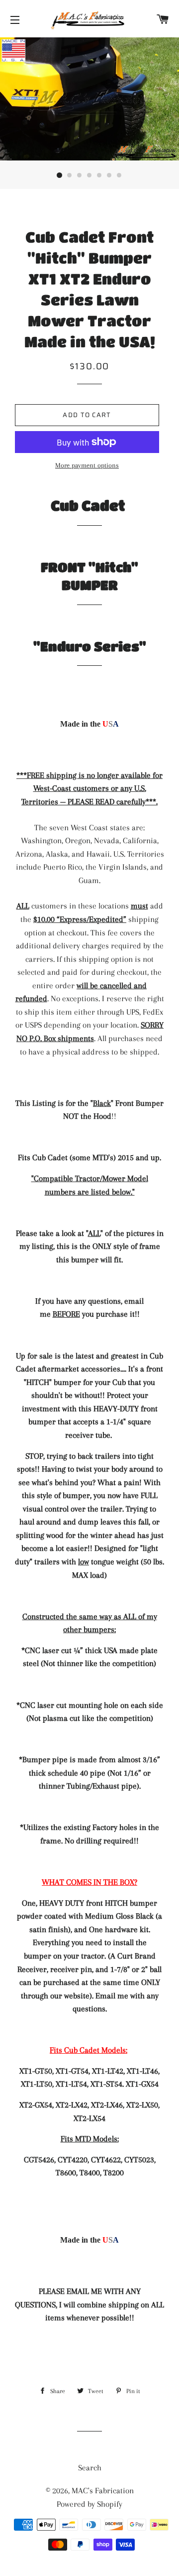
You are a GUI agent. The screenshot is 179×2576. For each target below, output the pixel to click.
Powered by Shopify (89, 2504)
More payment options (87, 465)
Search (90, 2468)
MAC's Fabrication (103, 2491)
